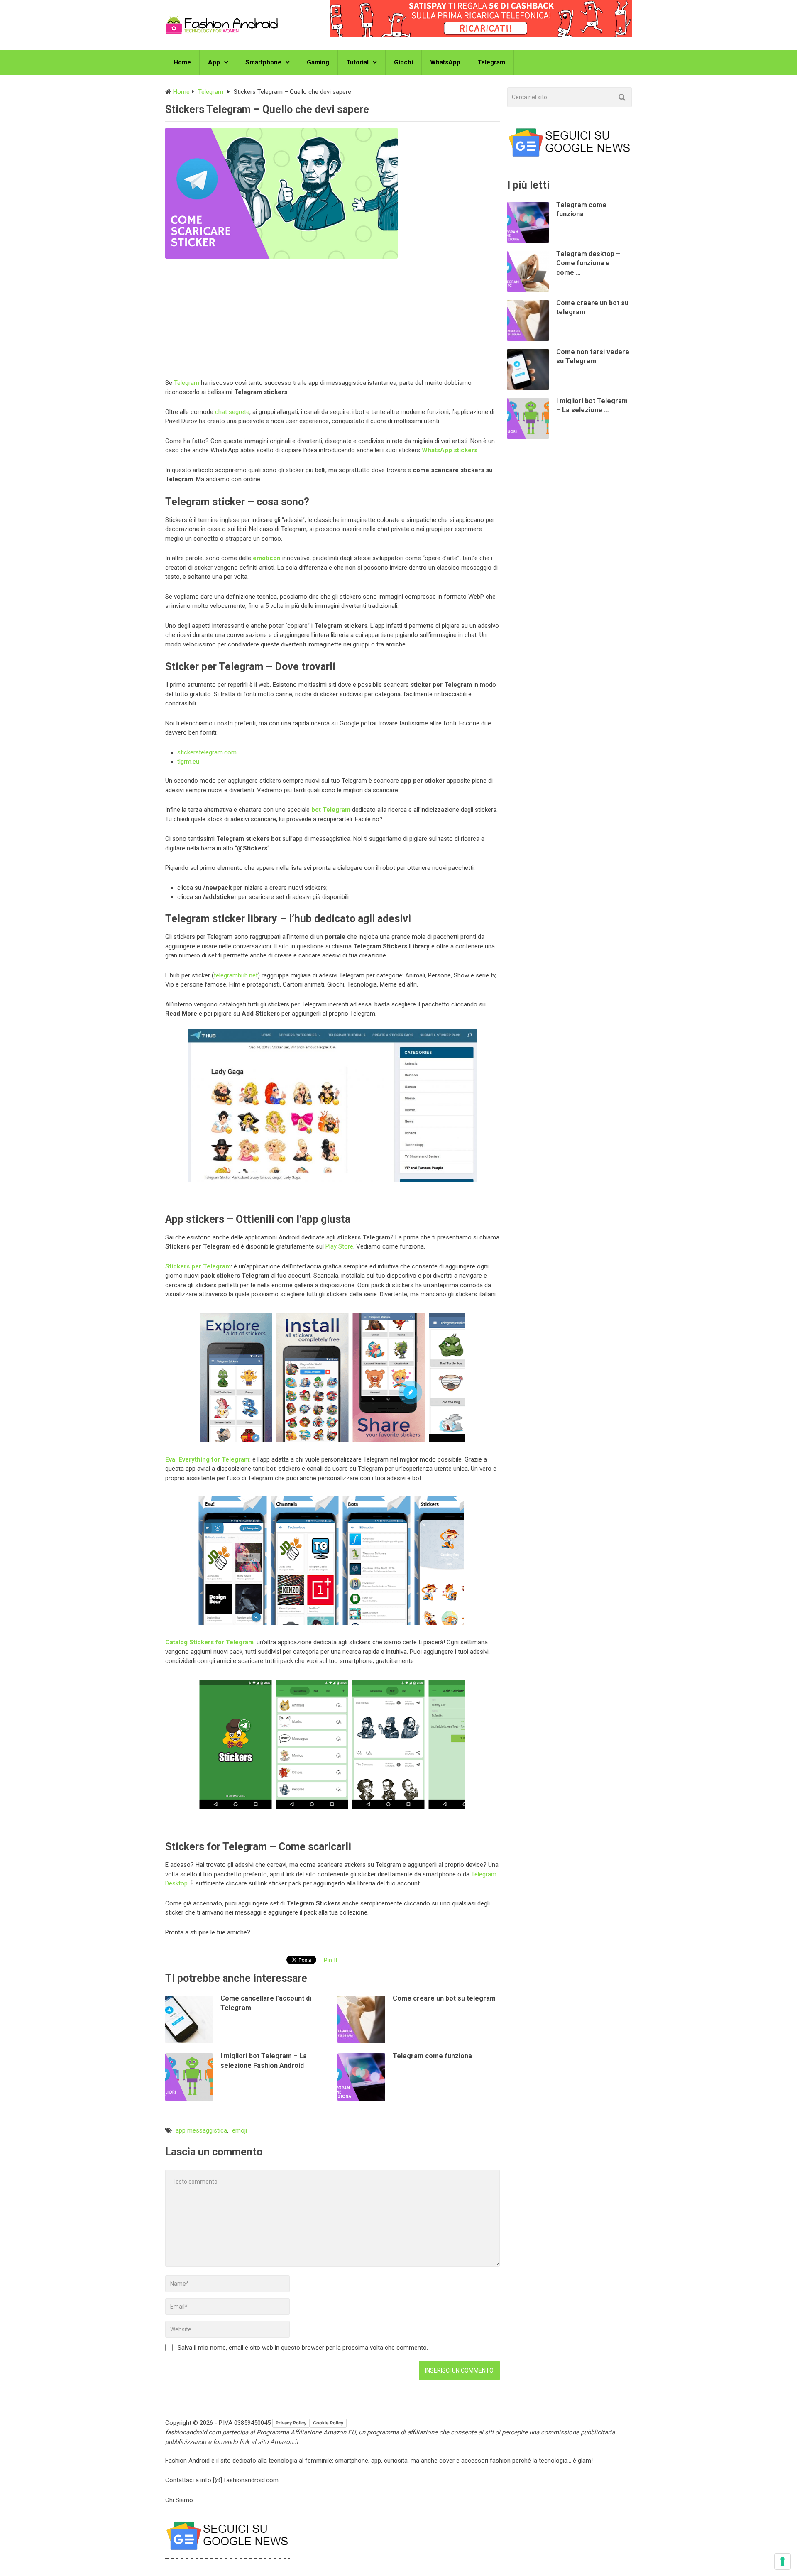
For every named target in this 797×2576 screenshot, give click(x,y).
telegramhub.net (236, 975)
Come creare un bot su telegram (444, 1998)
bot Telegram (331, 810)
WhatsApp (445, 62)
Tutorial (357, 62)
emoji (240, 2130)
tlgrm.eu (188, 762)
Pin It (331, 1960)
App (214, 62)
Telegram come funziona (432, 2056)
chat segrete (232, 412)
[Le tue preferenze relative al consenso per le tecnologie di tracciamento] (782, 2561)
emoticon (267, 558)
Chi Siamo (179, 2500)
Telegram (491, 62)
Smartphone (263, 62)
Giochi (403, 62)
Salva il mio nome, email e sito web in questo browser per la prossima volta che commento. (303, 2348)
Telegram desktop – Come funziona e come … (588, 263)
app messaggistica (201, 2130)
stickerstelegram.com (207, 752)
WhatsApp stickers (450, 450)
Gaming (318, 62)
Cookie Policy (328, 2423)
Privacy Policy (291, 2423)
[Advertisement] (332, 317)
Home (182, 62)
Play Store (339, 1246)
